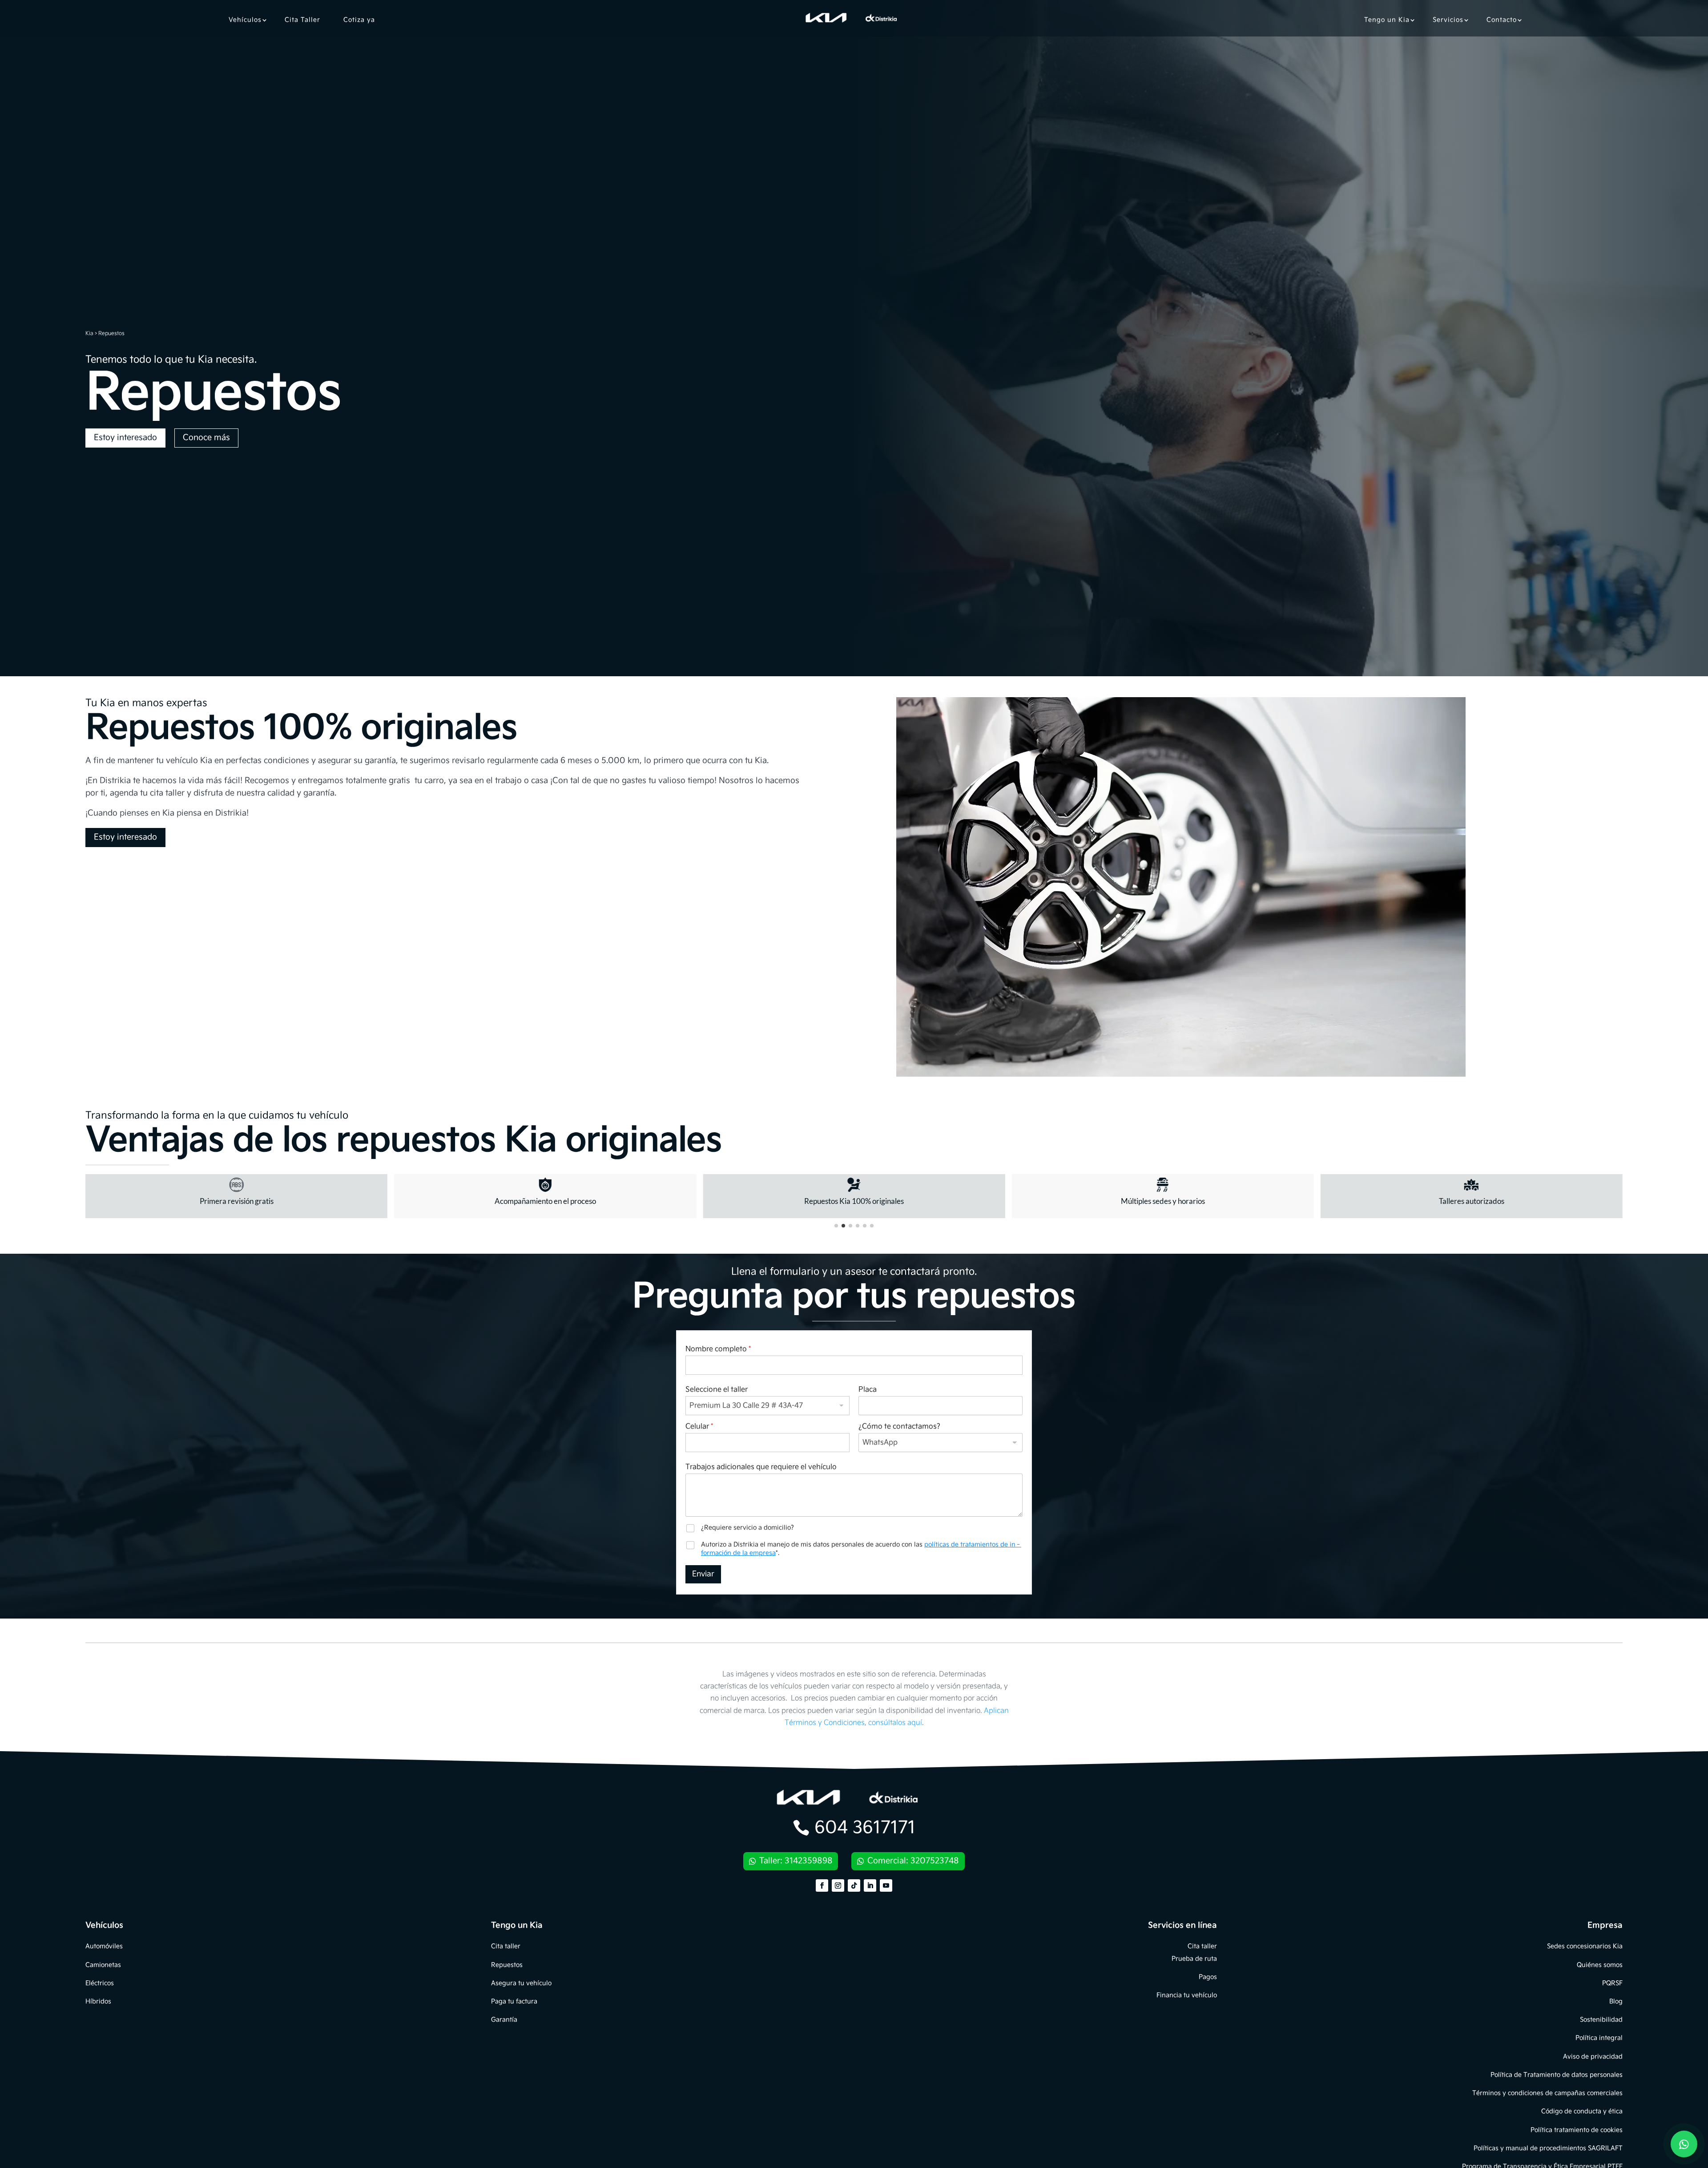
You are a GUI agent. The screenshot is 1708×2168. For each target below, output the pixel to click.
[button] (836, 1226)
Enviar (703, 1574)
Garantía (504, 2020)
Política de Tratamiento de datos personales (1557, 2075)
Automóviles (104, 1946)
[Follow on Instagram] (838, 1885)
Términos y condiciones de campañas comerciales (1547, 2093)
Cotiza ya (359, 20)
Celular (699, 1427)
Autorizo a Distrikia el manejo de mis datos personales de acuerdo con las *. (861, 1548)
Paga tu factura (514, 2001)
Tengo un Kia (1387, 20)
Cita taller (506, 1946)
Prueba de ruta (1194, 1959)
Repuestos (507, 1965)
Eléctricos (100, 1983)
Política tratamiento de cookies (1577, 2130)
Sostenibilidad (1601, 2020)
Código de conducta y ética (1582, 2111)
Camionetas (103, 1965)
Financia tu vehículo (1187, 1995)
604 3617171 (865, 1828)
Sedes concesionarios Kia (1585, 1946)
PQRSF (1612, 1983)
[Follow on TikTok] (854, 1885)
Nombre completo (718, 1349)
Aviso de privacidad (1593, 2057)
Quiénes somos (1600, 1965)
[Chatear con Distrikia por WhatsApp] (1684, 2144)
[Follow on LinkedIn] (870, 1885)
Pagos (1208, 1977)
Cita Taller (302, 20)
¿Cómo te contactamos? (899, 1427)
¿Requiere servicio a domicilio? (747, 1528)
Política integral (1599, 2038)
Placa (868, 1390)
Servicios (1448, 20)
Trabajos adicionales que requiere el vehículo (761, 1467)
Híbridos (98, 2001)
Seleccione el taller (717, 1390)
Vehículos (245, 20)
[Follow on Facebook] (822, 1885)
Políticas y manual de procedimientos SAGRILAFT (1548, 2148)
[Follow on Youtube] (886, 1885)
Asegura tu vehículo (521, 1983)
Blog (1616, 2001)
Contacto (1502, 20)
